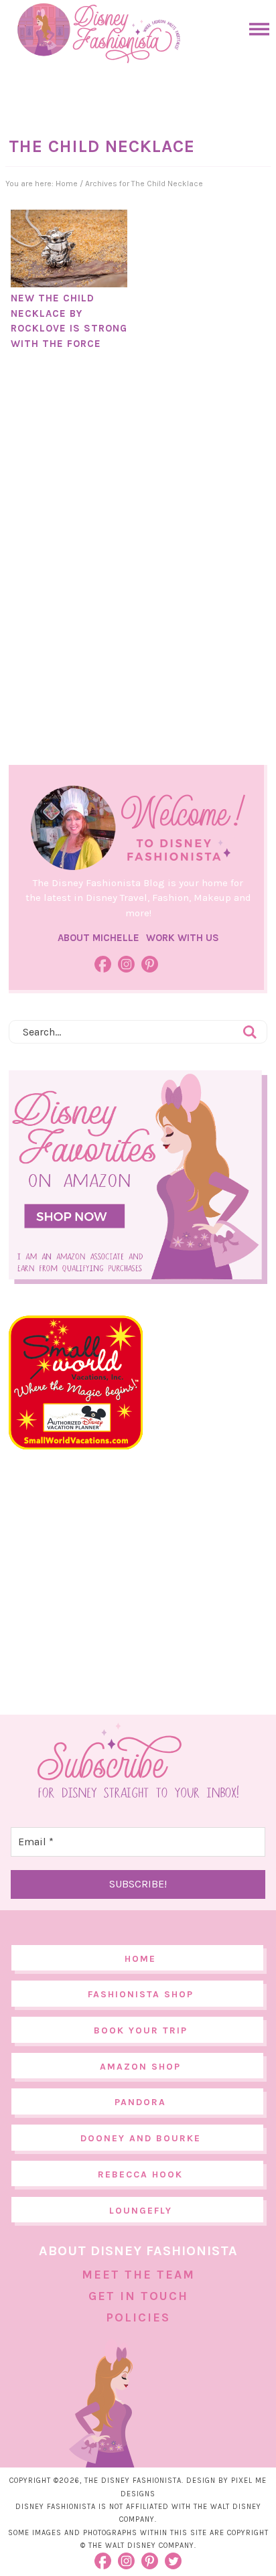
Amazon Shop (140, 2067)
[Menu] (256, 29)
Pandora (140, 2102)
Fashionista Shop (141, 1994)
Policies (138, 2317)
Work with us (183, 938)
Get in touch (138, 2296)
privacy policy (163, 2548)
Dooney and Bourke (141, 2138)
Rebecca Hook (140, 2174)
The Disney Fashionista (98, 33)
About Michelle (98, 938)
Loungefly (141, 2211)
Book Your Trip (141, 2030)
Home (140, 1959)
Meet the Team (138, 2275)
